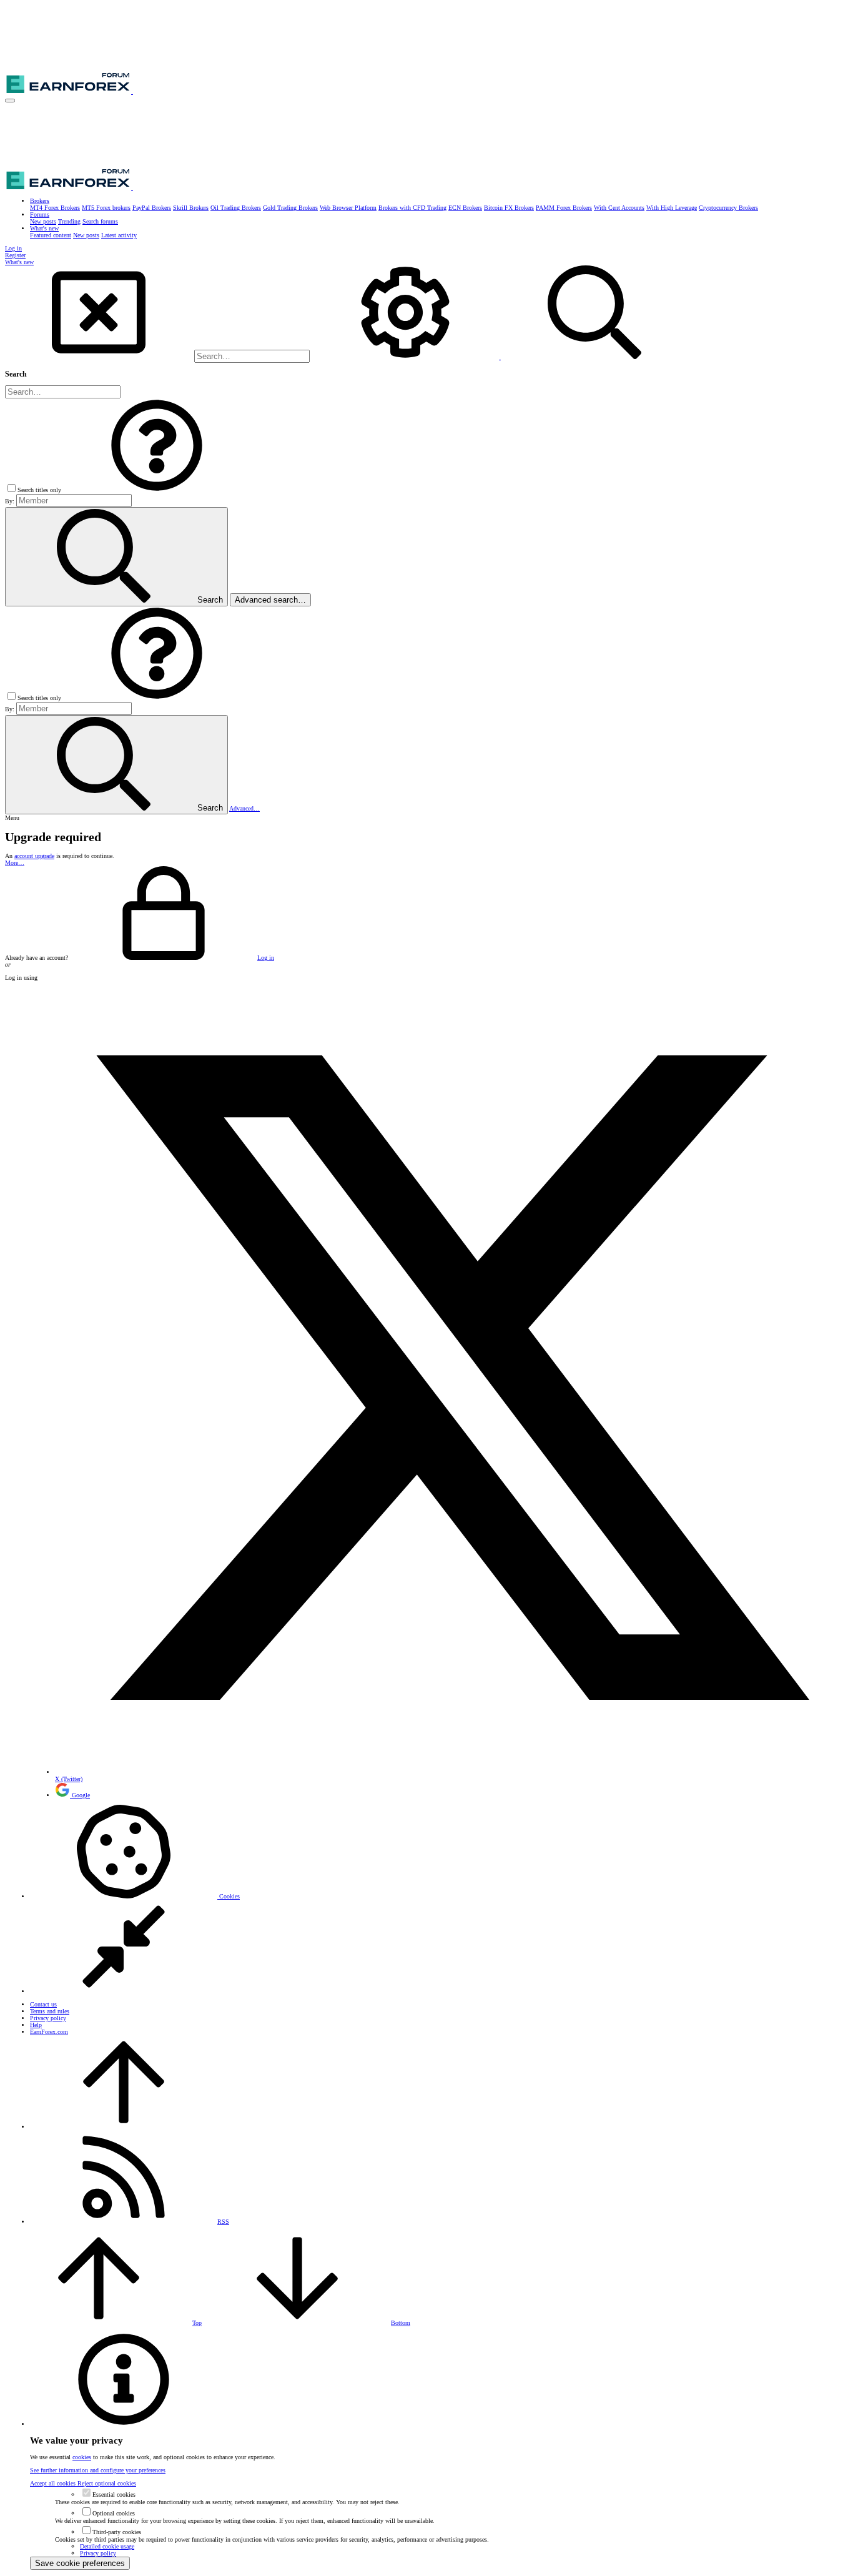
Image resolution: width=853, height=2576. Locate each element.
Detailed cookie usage (107, 2546)
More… (15, 863)
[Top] (124, 2127)
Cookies (229, 1896)
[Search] (406, 357)
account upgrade (34, 856)
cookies (82, 2457)
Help (36, 2025)
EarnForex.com (49, 2032)
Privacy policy (48, 2018)
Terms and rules (50, 2011)
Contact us (43, 2004)
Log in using (21, 978)
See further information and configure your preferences (98, 2470)
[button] (10, 101)
